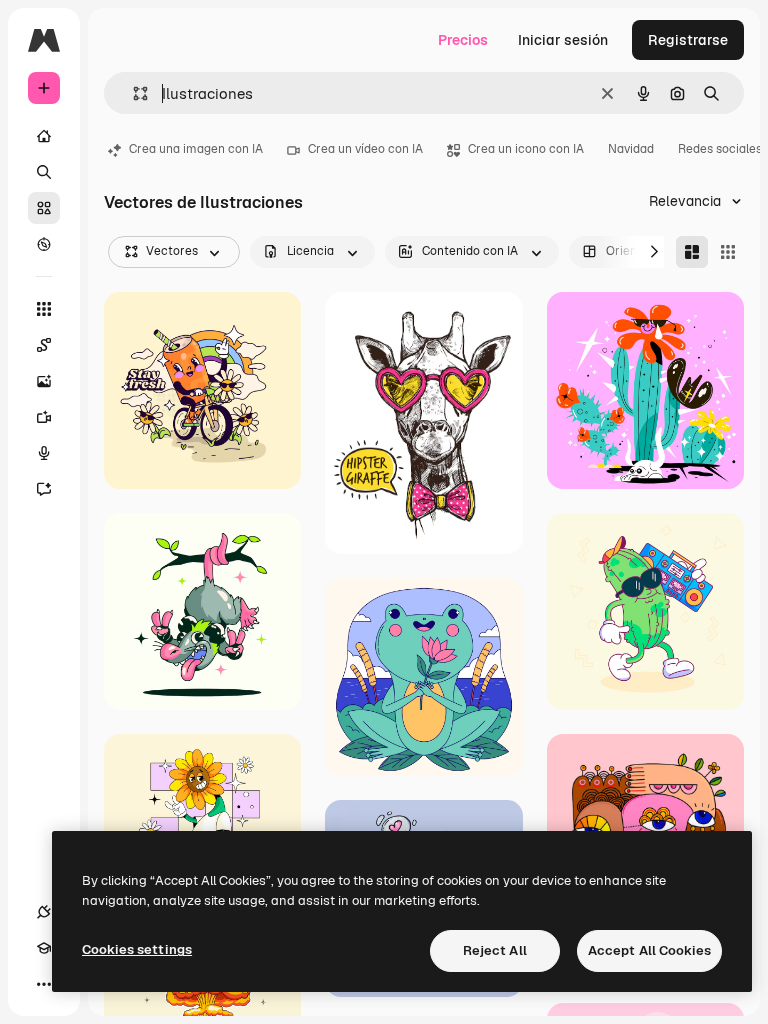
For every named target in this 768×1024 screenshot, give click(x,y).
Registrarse (688, 40)
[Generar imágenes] (44, 381)
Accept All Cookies (649, 950)
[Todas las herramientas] (44, 309)
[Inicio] (44, 136)
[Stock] (44, 208)
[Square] (728, 252)
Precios (463, 40)
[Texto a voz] (44, 453)
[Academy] (44, 948)
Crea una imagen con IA (196, 149)
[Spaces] (44, 345)
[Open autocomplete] (132, 93)
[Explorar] (44, 244)
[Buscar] (44, 172)
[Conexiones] (44, 912)
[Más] (44, 984)
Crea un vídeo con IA (365, 149)
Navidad (631, 149)
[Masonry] (692, 252)
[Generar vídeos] (44, 417)
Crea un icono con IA (526, 149)
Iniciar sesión (563, 40)
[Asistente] (44, 489)
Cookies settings (137, 949)
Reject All (495, 950)
